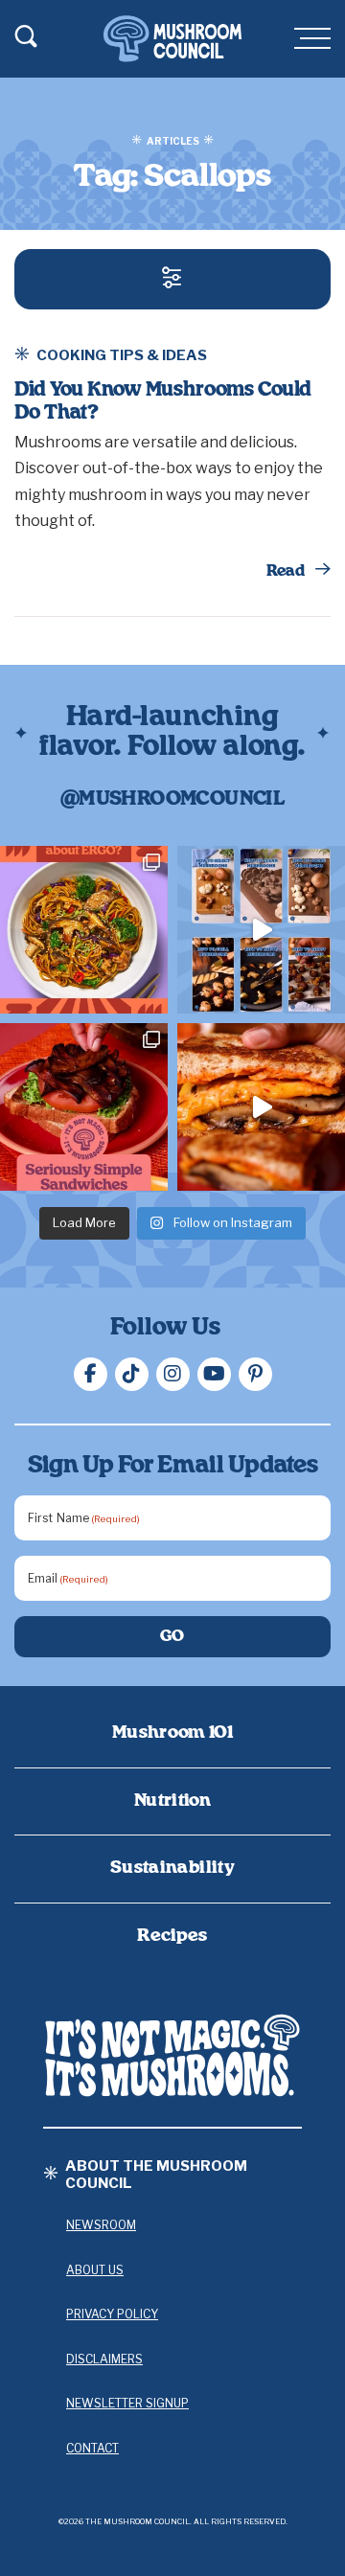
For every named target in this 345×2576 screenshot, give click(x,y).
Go (173, 1636)
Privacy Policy (112, 2314)
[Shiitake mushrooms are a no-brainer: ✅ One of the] (84, 930)
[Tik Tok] (132, 1374)
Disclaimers (104, 2359)
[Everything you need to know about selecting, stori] (261, 930)
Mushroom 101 (172, 1733)
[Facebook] (91, 1374)
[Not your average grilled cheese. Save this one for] (261, 1107)
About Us (95, 2270)
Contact (92, 2448)
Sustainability (172, 1868)
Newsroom (101, 2225)
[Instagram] (173, 1374)
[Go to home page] (172, 2055)
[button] (172, 279)
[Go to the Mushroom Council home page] (172, 39)
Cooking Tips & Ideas (122, 355)
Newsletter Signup (127, 2403)
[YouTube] (214, 1374)
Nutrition (172, 1801)
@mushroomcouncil (172, 799)
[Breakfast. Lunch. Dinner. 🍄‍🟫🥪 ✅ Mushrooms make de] (84, 1107)
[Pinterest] (255, 1374)
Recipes (172, 1936)
